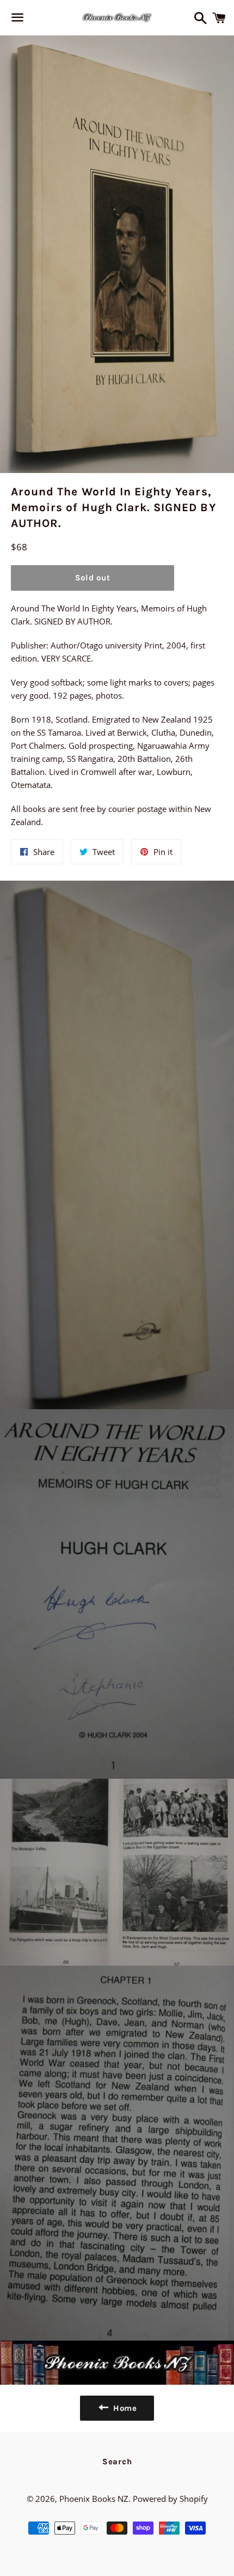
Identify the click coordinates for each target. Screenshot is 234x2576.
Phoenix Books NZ (94, 2499)
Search (117, 2462)
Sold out (93, 578)
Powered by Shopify (170, 2499)
